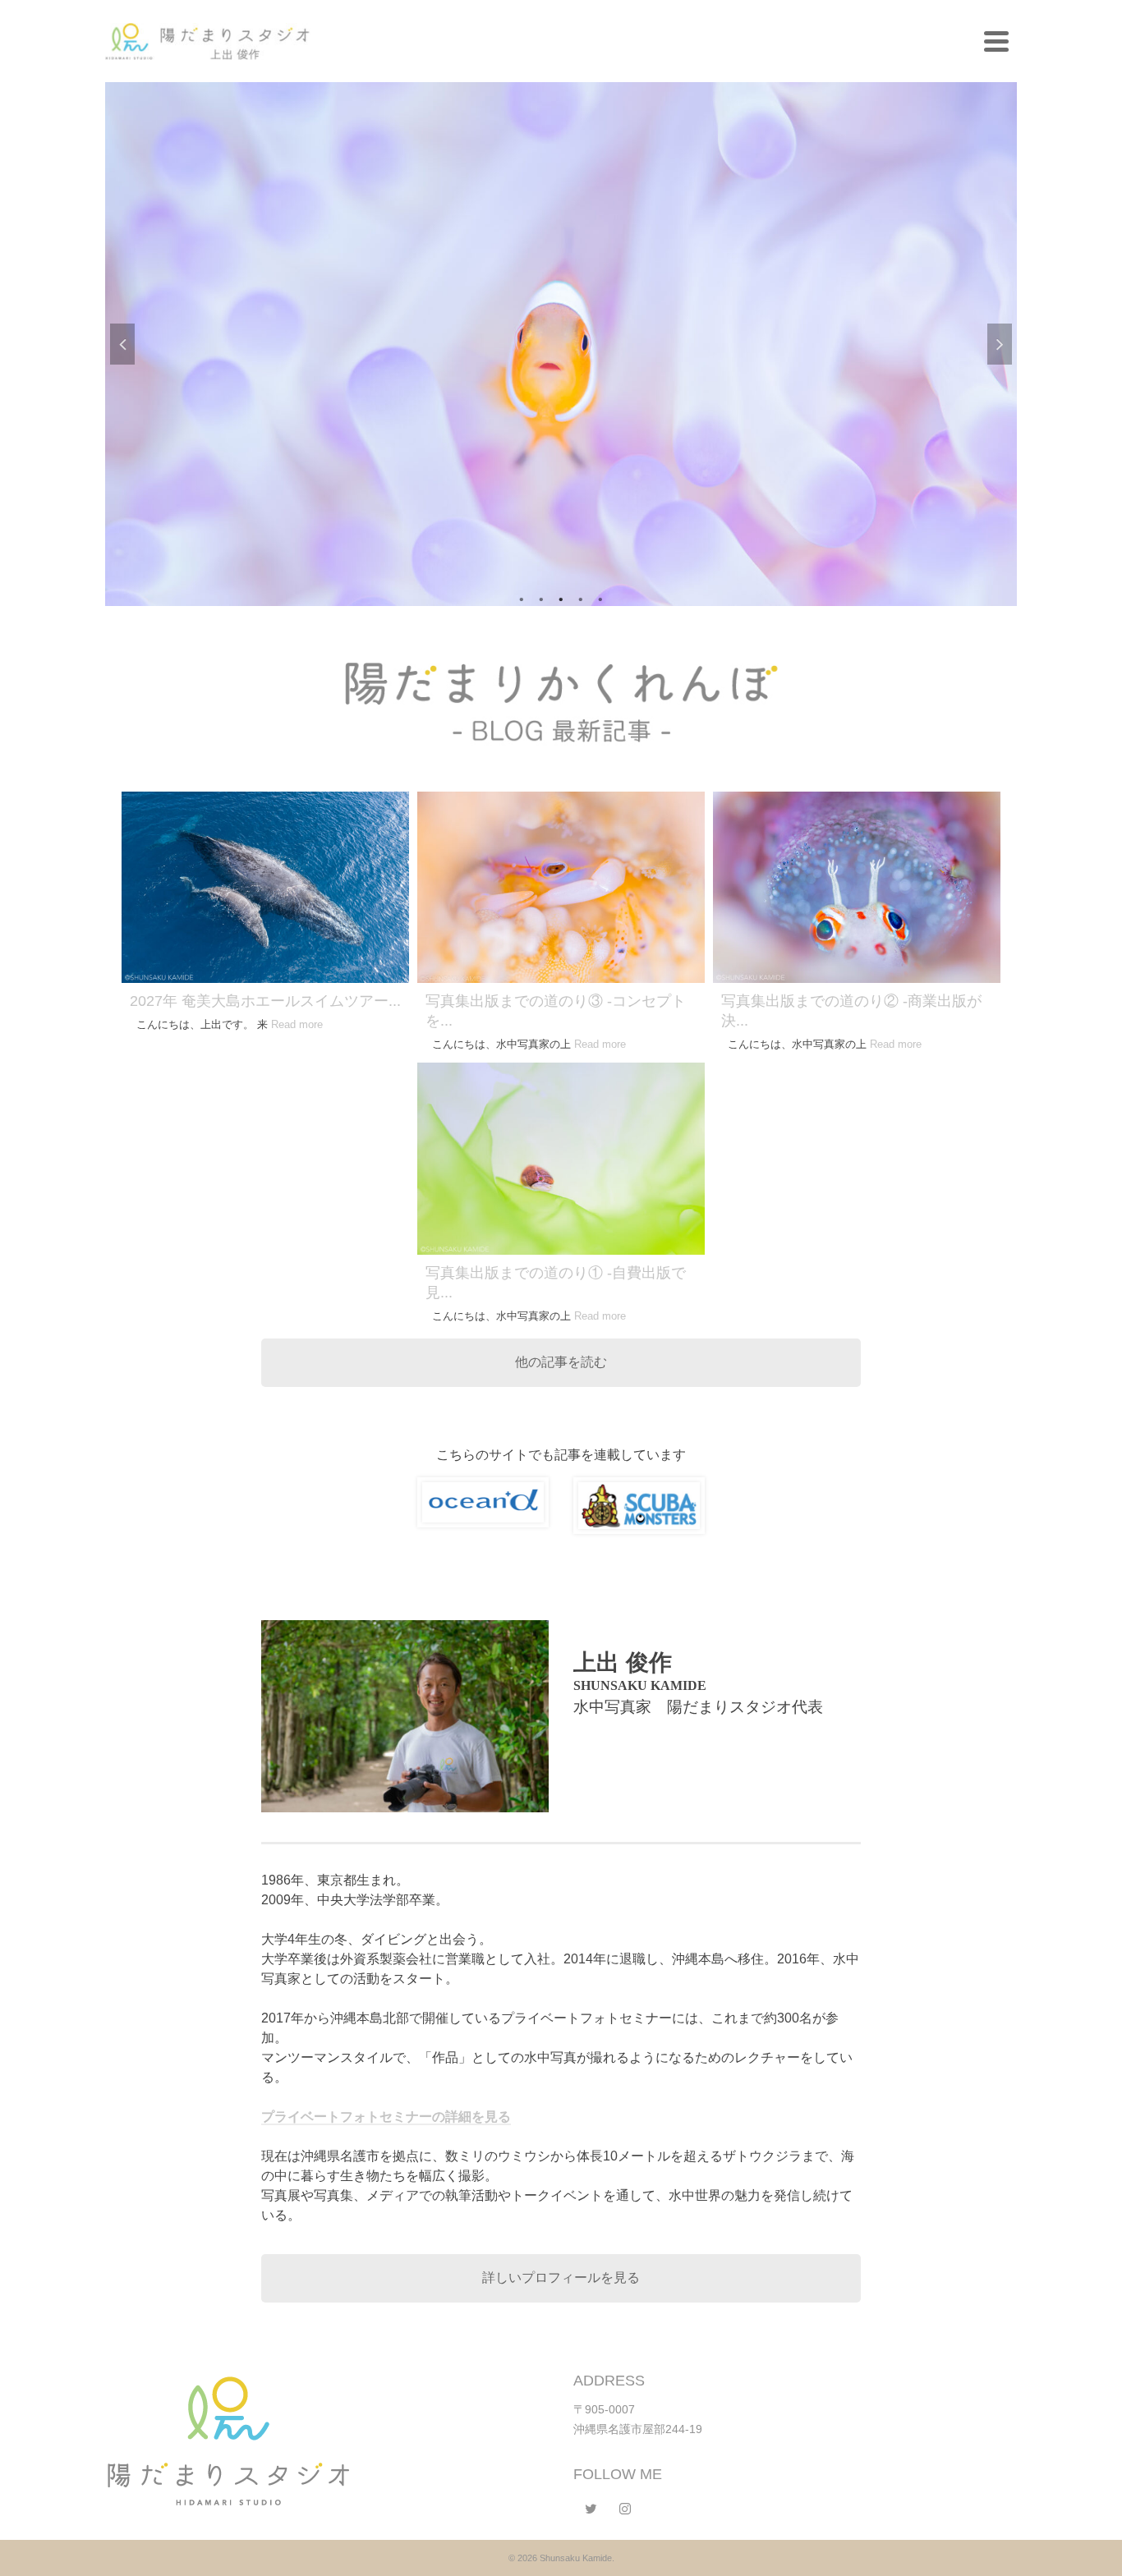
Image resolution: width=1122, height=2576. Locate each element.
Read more (297, 1024)
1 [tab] (522, 598)
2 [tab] (541, 598)
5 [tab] (600, 598)
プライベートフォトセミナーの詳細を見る (386, 2117)
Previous (122, 344)
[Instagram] (625, 2509)
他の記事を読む (561, 1362)
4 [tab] (581, 598)
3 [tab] (561, 598)
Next (1000, 344)
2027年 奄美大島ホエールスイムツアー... (265, 1001)
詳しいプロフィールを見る (561, 2278)
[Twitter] (591, 2509)
